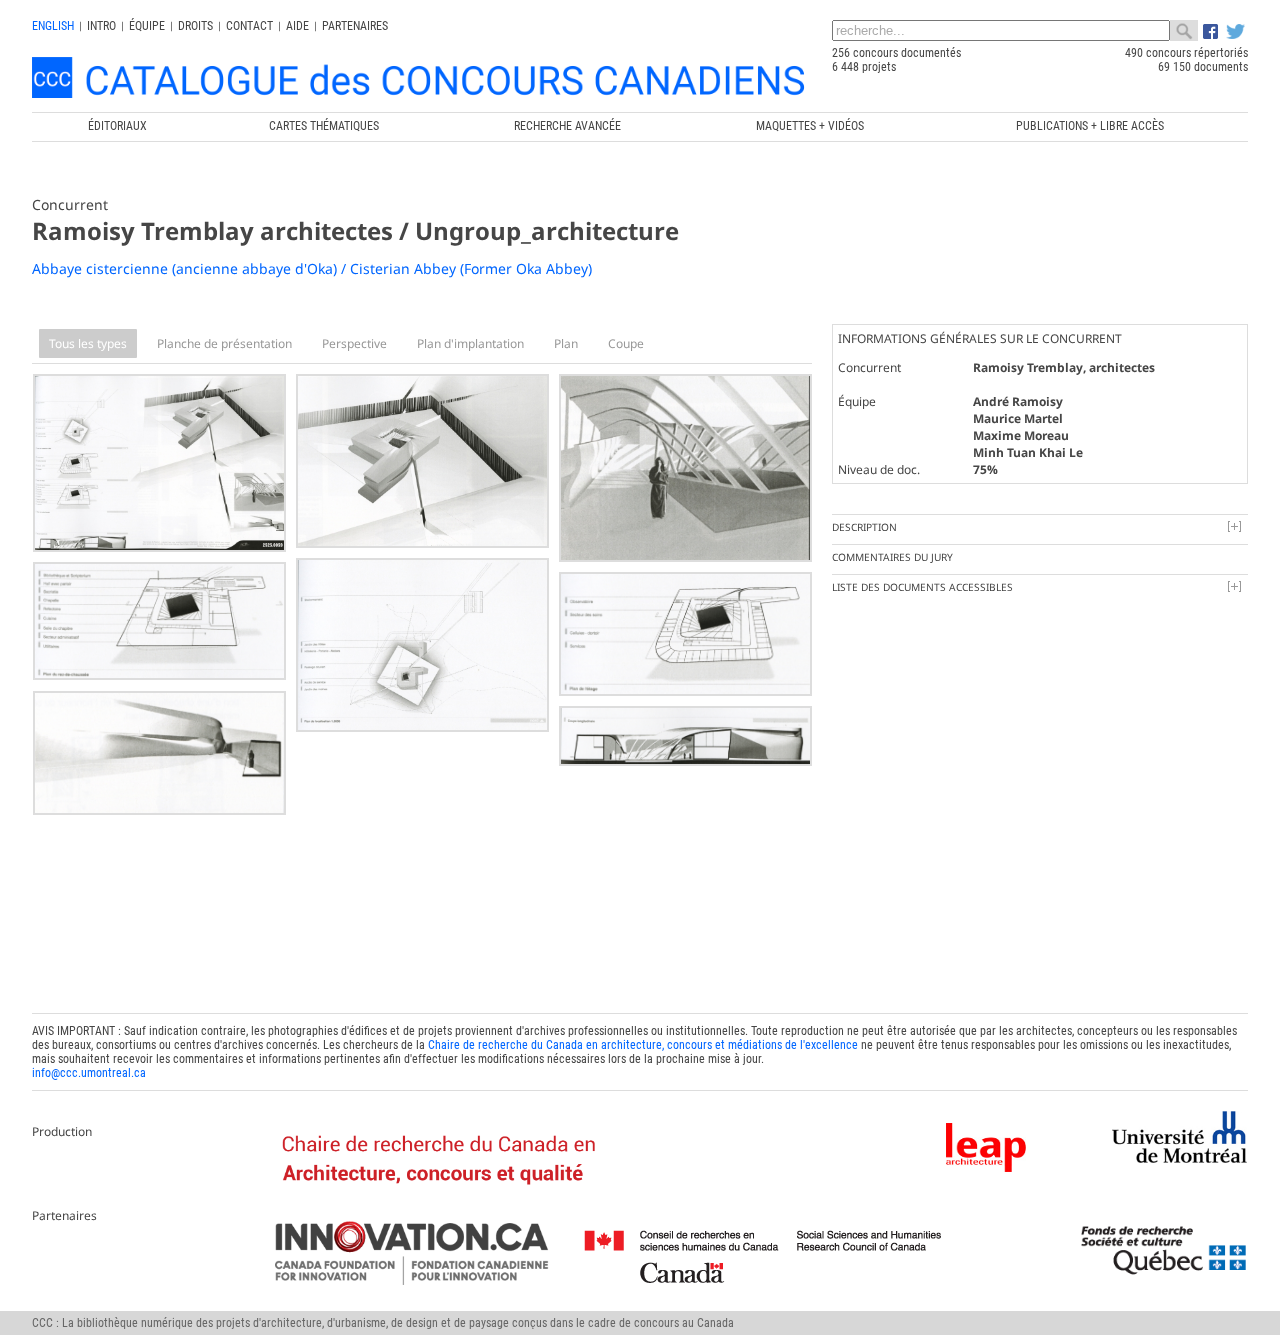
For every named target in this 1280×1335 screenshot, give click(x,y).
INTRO (101, 26)
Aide (297, 26)
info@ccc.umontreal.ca (89, 1073)
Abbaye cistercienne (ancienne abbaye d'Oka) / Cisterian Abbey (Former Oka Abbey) (312, 268)
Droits (195, 26)
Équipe (147, 26)
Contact (249, 26)
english (53, 26)
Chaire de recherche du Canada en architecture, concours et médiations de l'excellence (643, 1045)
